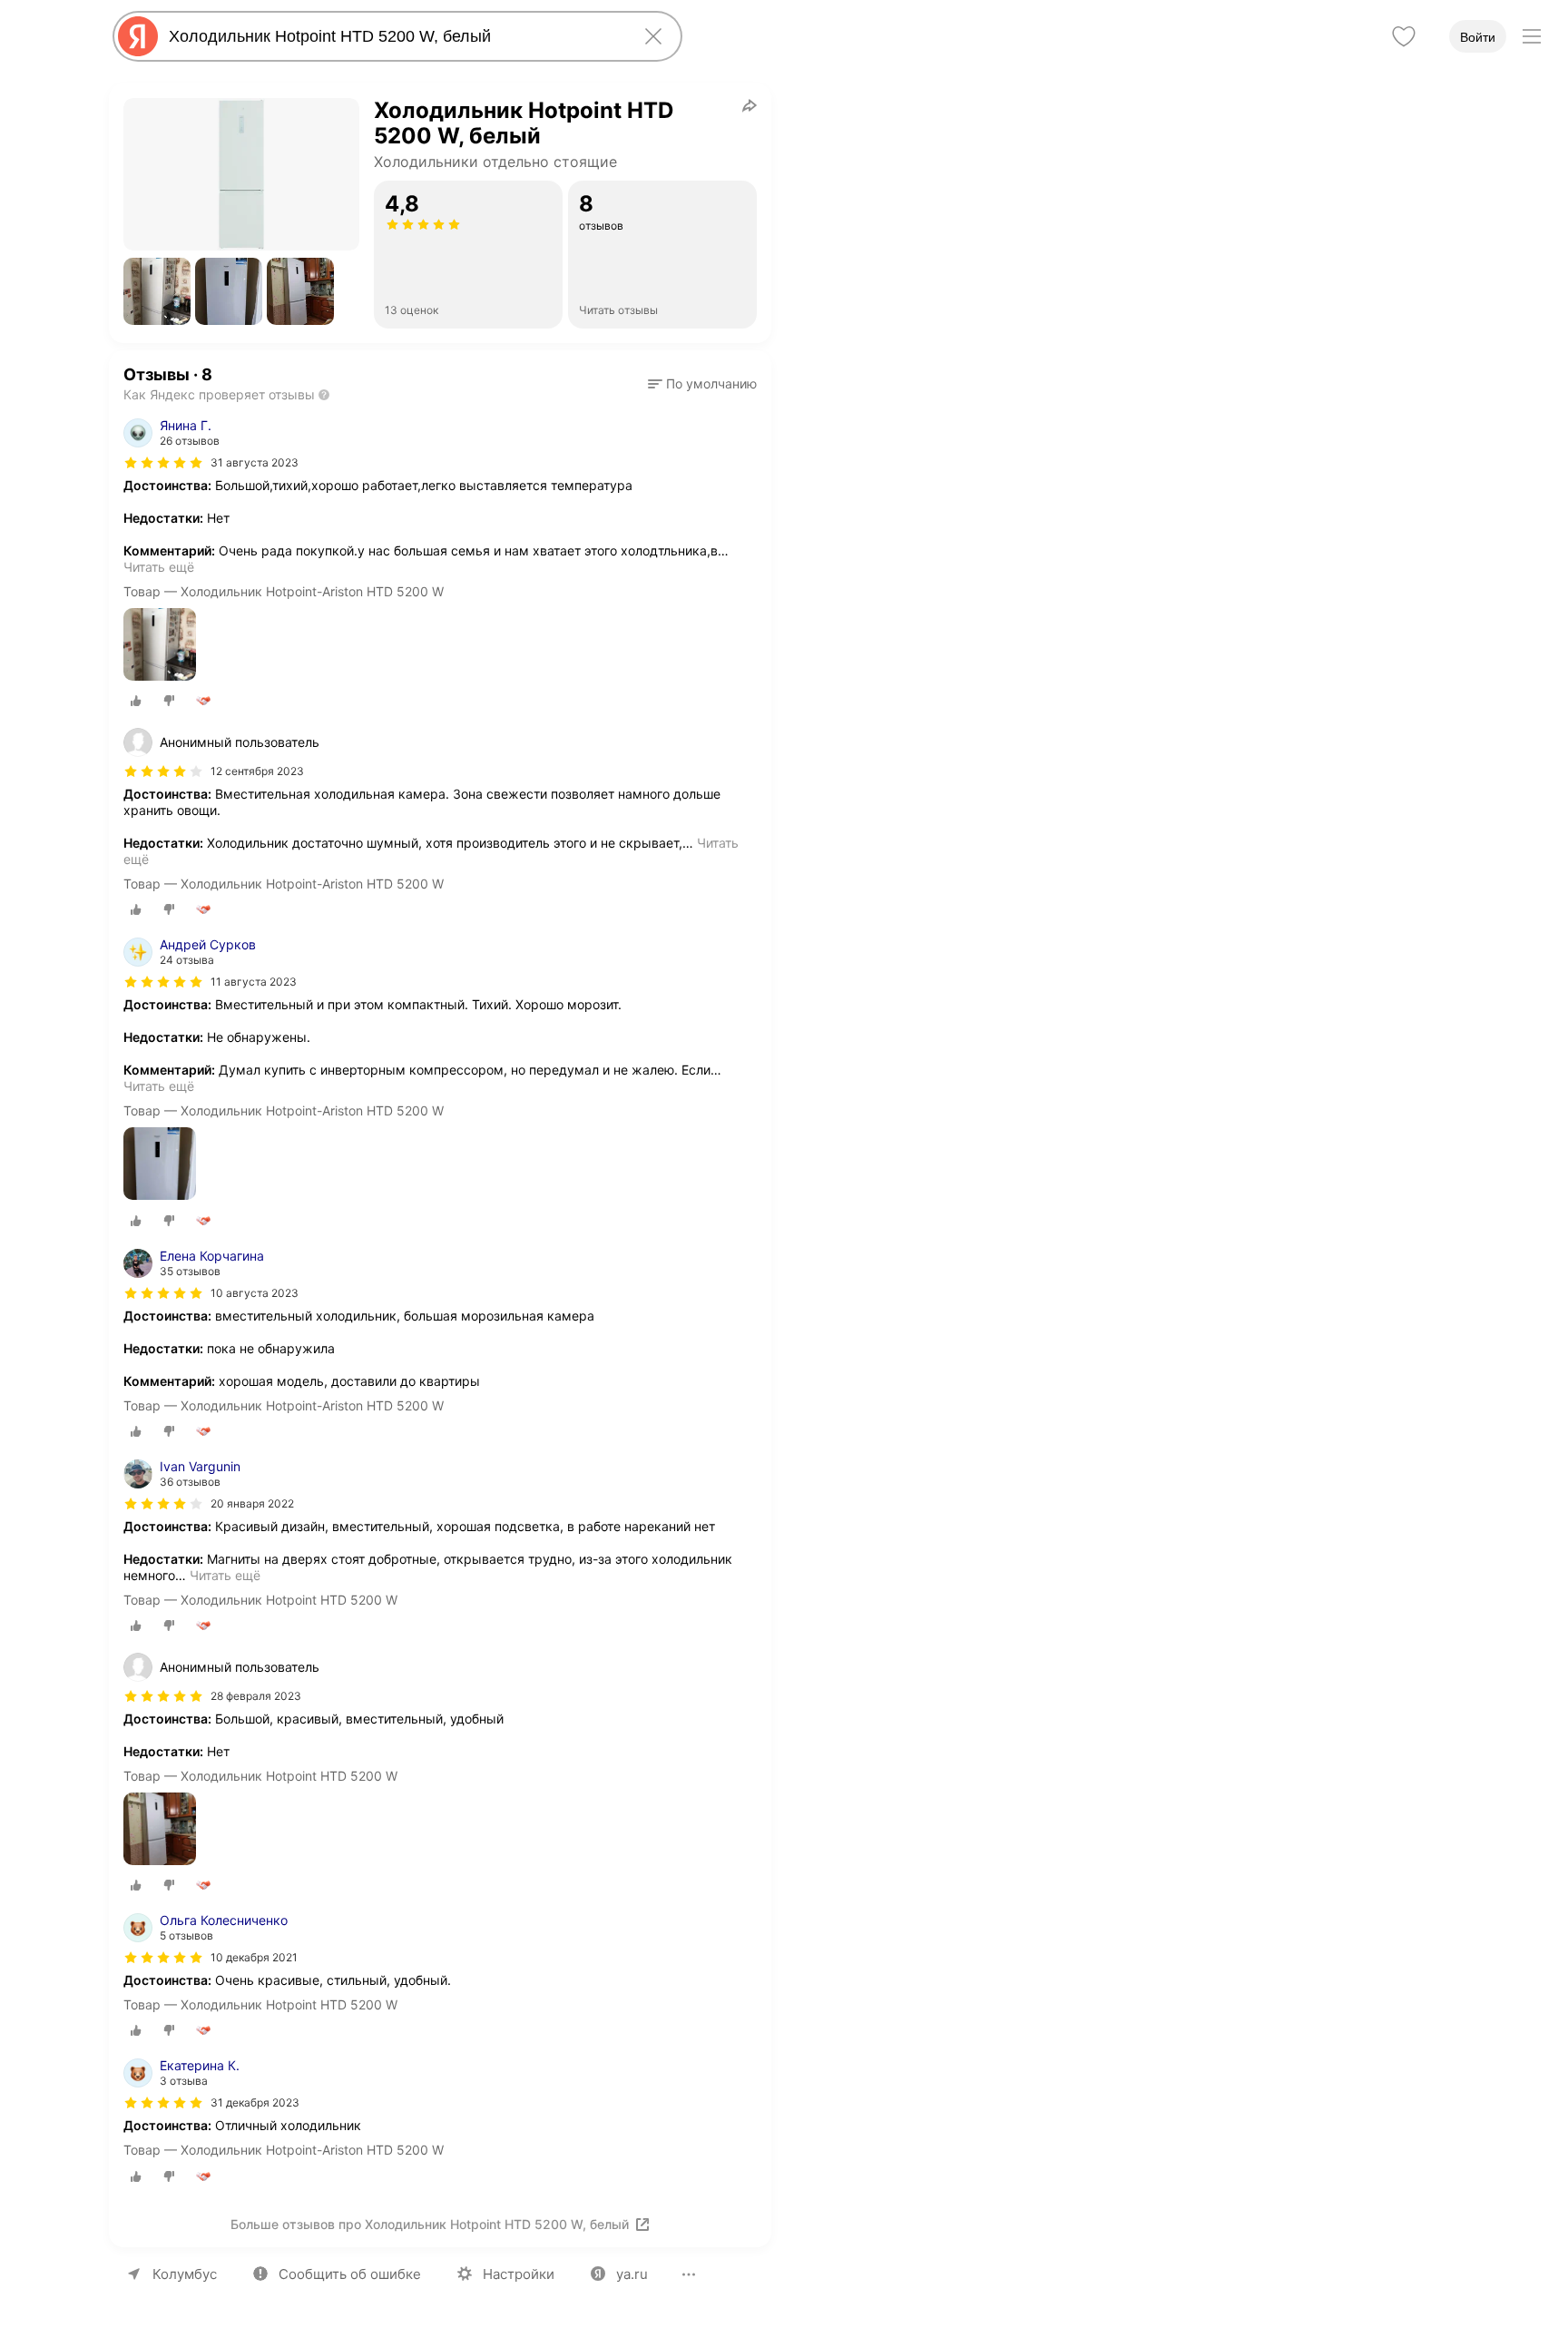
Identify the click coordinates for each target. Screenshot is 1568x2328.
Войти (1478, 37)
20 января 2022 (252, 1503)
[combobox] (394, 36)
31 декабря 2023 (255, 2102)
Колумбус (185, 2274)
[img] (163, 463)
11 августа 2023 (254, 982)
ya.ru (632, 2274)
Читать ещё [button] (159, 567)
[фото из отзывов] (160, 646)
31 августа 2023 (255, 462)
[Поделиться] (750, 105)
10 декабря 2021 (254, 1957)
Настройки (519, 2274)
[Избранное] (1404, 36)
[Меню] (1532, 36)
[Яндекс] (138, 36)
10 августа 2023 (255, 1293)
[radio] (136, 701)
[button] (157, 291)
